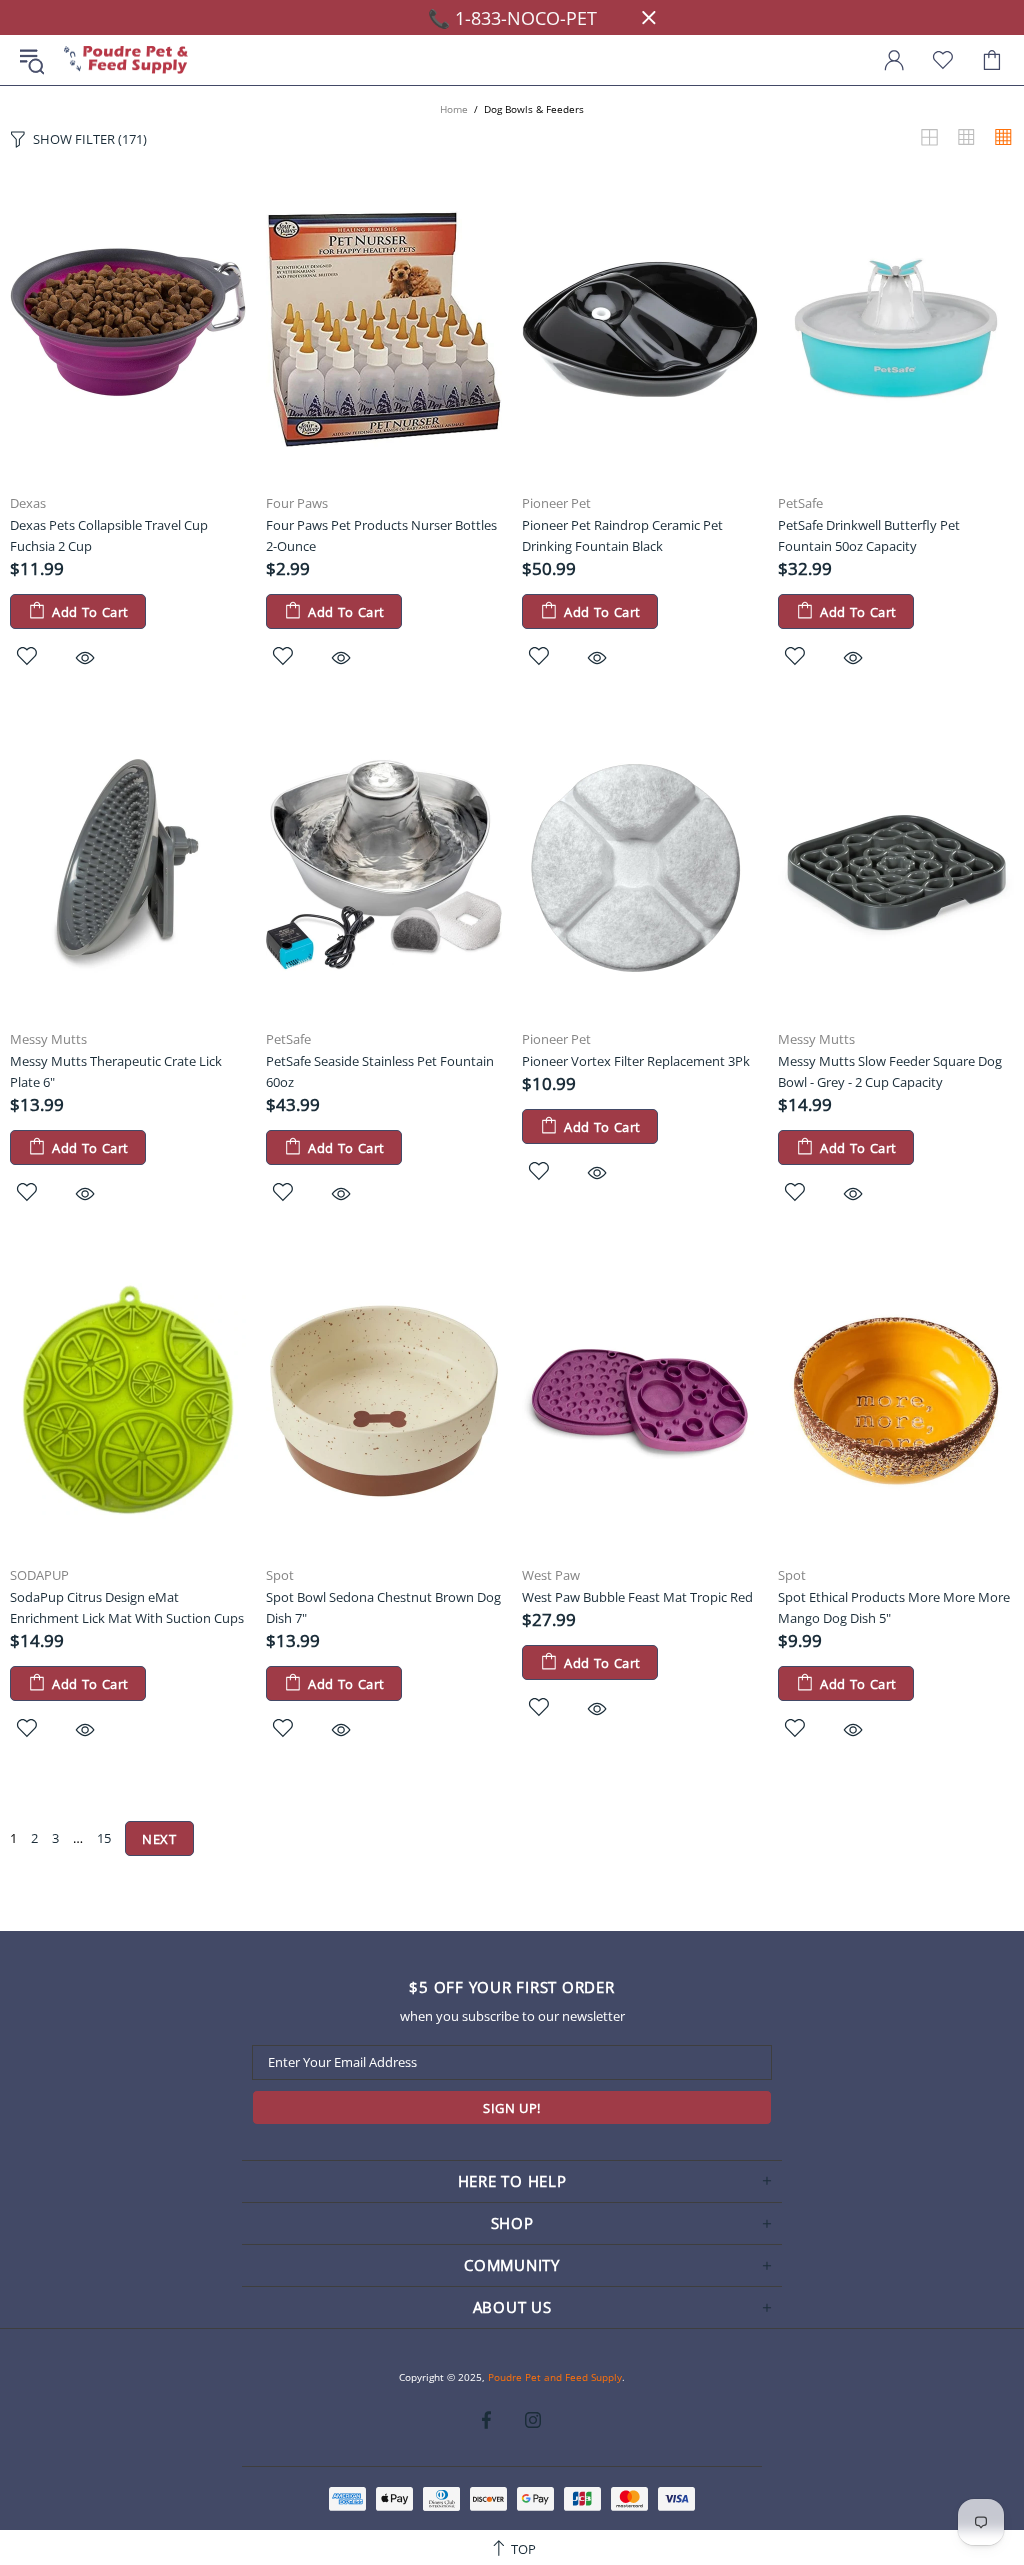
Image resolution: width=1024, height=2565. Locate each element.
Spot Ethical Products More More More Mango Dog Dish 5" (894, 1607)
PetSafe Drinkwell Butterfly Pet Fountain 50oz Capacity (869, 535)
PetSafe (800, 503)
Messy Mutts (48, 1039)
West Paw (551, 1575)
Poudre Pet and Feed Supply (126, 60)
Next (159, 1839)
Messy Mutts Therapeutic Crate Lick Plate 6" (116, 1071)
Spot (280, 1575)
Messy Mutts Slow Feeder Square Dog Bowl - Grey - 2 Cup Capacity (890, 1071)
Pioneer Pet (556, 503)
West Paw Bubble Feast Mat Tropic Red (637, 1597)
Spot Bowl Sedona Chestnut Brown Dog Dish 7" (383, 1607)
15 (104, 1838)
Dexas (28, 503)
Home (454, 109)
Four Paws (297, 503)
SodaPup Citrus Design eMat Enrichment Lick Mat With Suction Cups (127, 1607)
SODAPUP (39, 1575)
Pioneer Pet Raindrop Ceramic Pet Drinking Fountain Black (622, 535)
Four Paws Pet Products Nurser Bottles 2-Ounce (381, 535)
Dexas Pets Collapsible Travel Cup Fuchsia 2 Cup (109, 535)
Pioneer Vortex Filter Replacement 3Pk (636, 1061)
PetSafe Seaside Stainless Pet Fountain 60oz (380, 1071)
